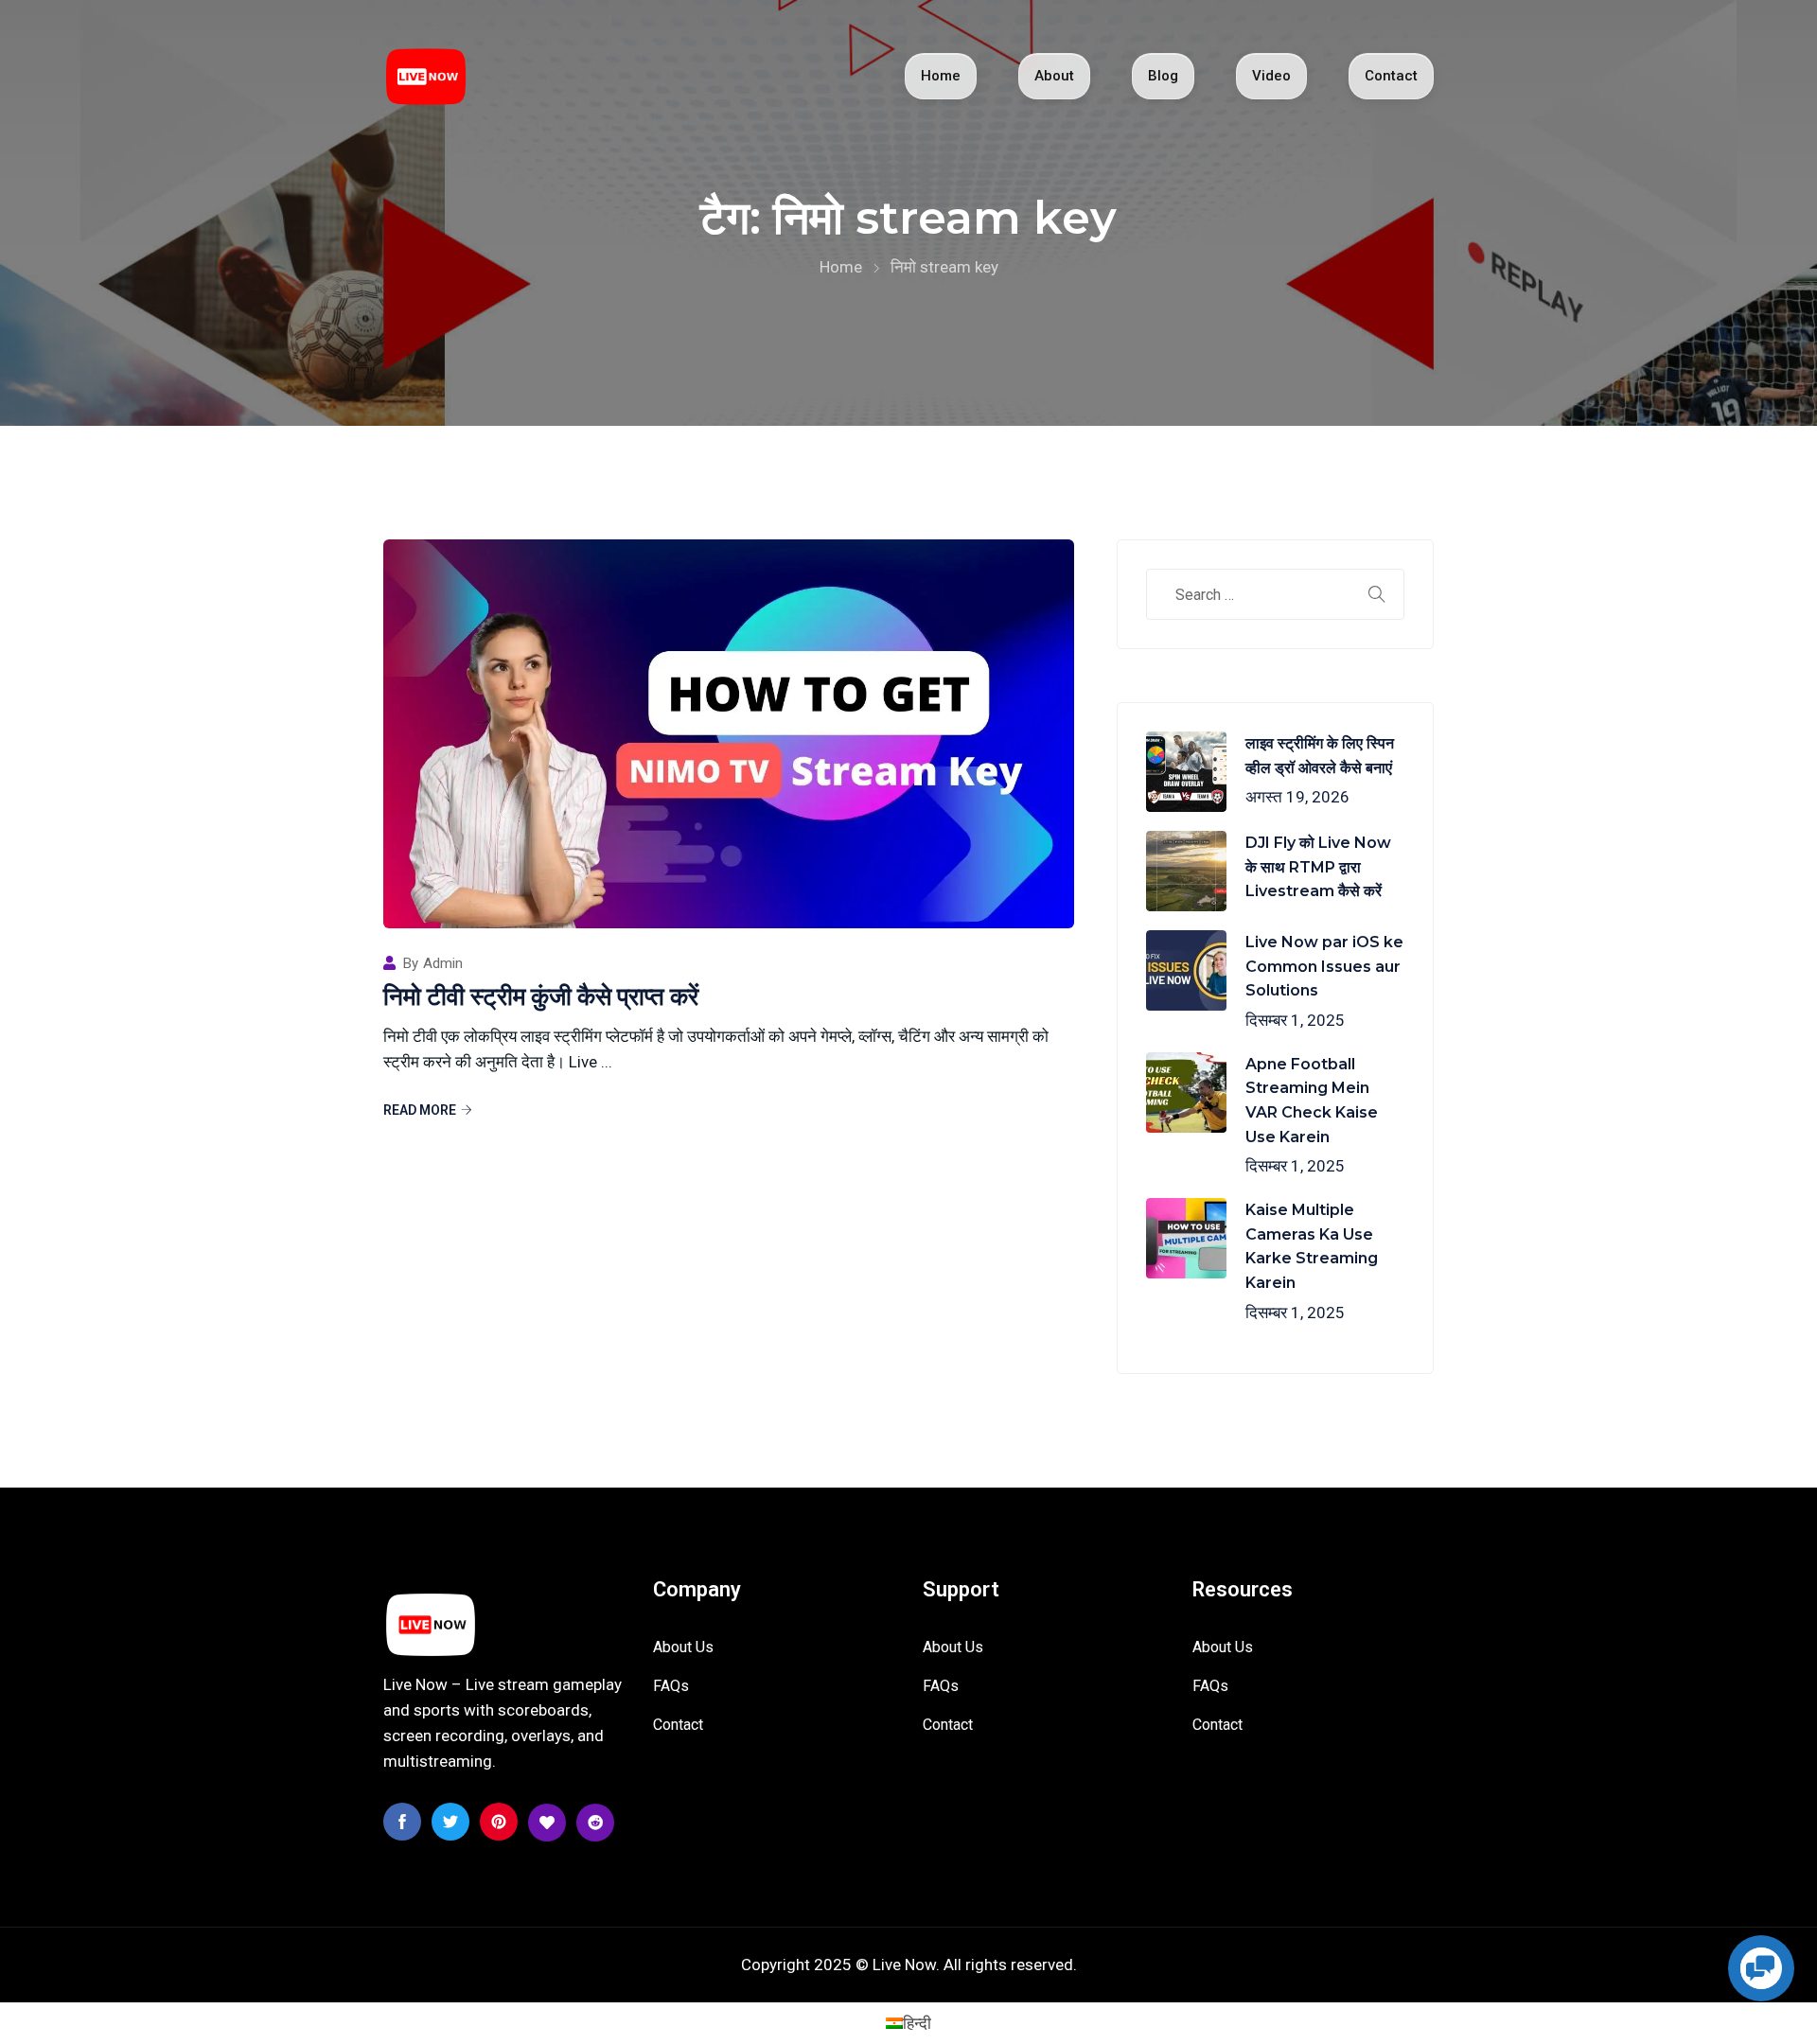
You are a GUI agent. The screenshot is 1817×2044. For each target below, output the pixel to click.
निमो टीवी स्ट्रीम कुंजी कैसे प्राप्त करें (541, 996)
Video (1271, 76)
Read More (420, 1110)
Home (941, 76)
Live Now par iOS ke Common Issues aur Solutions (1324, 966)
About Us (683, 1647)
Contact (1391, 76)
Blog (1163, 76)
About (1054, 76)
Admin (443, 964)
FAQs (671, 1686)
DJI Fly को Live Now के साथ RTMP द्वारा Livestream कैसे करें (1318, 867)
